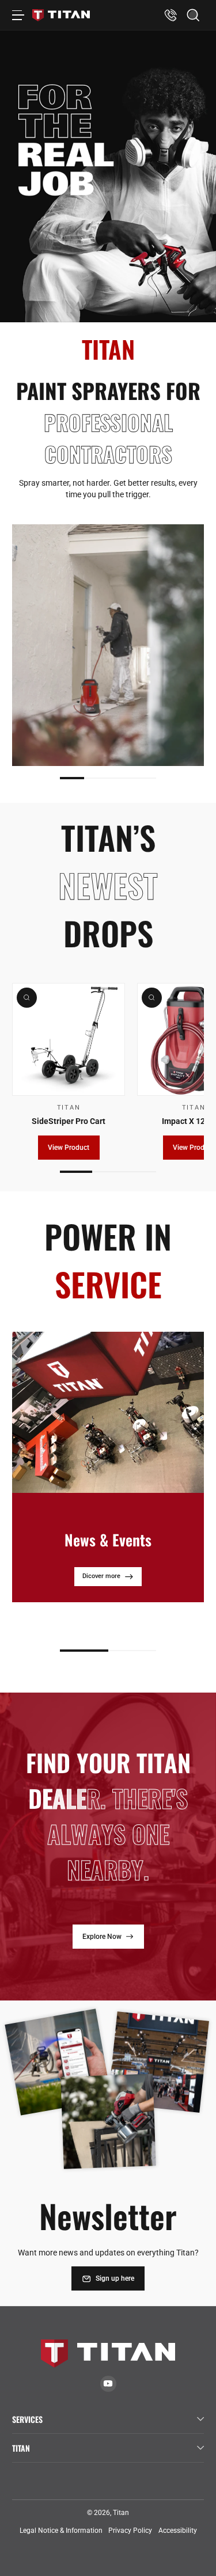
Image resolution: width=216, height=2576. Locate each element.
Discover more (101, 1612)
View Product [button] (69, 1148)
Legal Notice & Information (61, 2531)
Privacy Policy (130, 2531)
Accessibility (178, 2531)
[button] (193, 15)
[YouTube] (108, 2383)
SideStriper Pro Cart (69, 1121)
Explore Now (102, 1937)
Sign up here (115, 2278)
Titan (121, 2513)
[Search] (193, 15)
